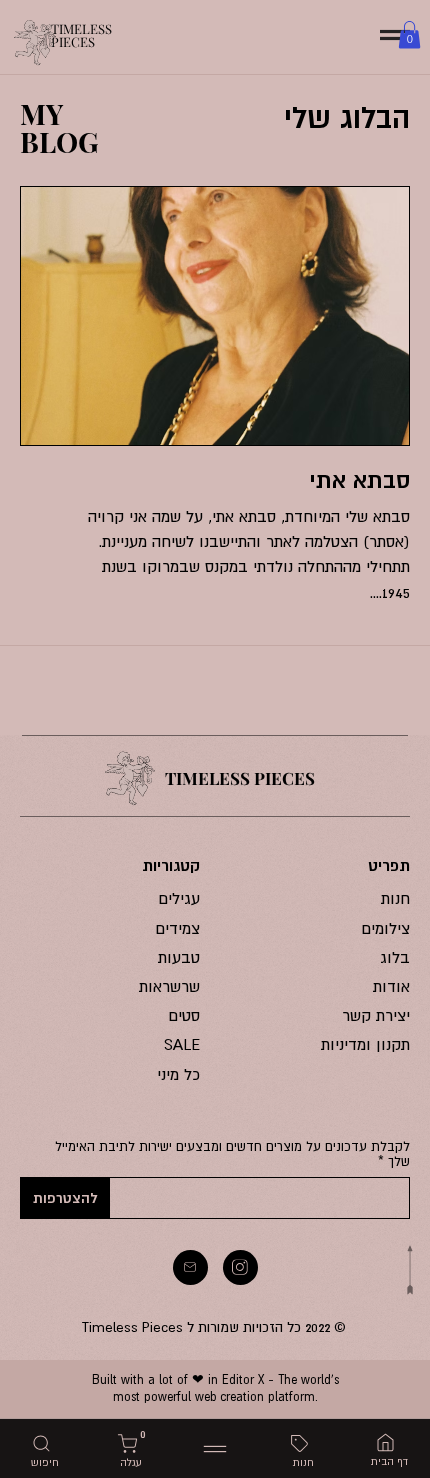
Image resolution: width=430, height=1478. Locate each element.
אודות (391, 986)
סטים (184, 1015)
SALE (182, 1044)
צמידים (178, 928)
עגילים (179, 898)
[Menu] (215, 1449)
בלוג (395, 957)
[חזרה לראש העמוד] (410, 1270)
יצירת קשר (376, 1015)
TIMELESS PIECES (81, 35)
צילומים (386, 928)
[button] (409, 34)
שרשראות (169, 986)
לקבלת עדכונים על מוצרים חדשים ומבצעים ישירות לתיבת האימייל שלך (232, 1154)
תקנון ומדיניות (365, 1044)
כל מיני (178, 1074)
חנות (395, 898)
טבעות (179, 957)
